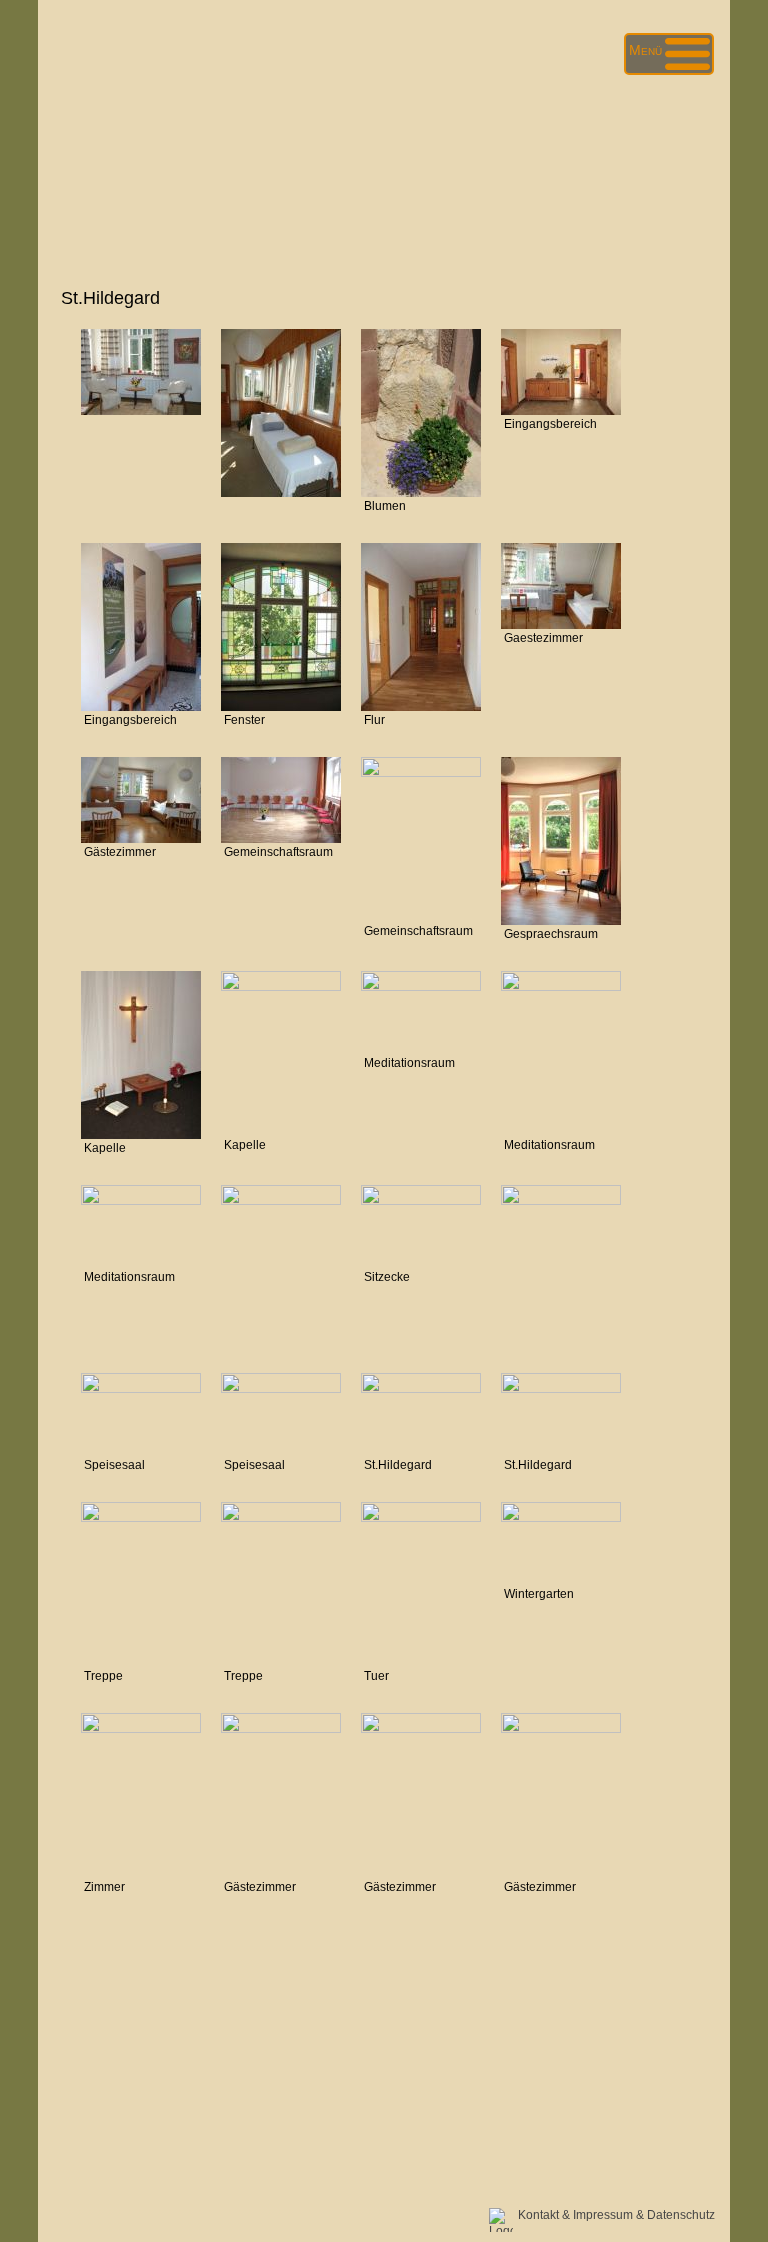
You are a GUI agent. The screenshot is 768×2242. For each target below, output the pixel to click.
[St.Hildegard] (421, 1388)
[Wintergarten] (561, 1517)
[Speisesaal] (141, 1388)
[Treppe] (281, 1517)
